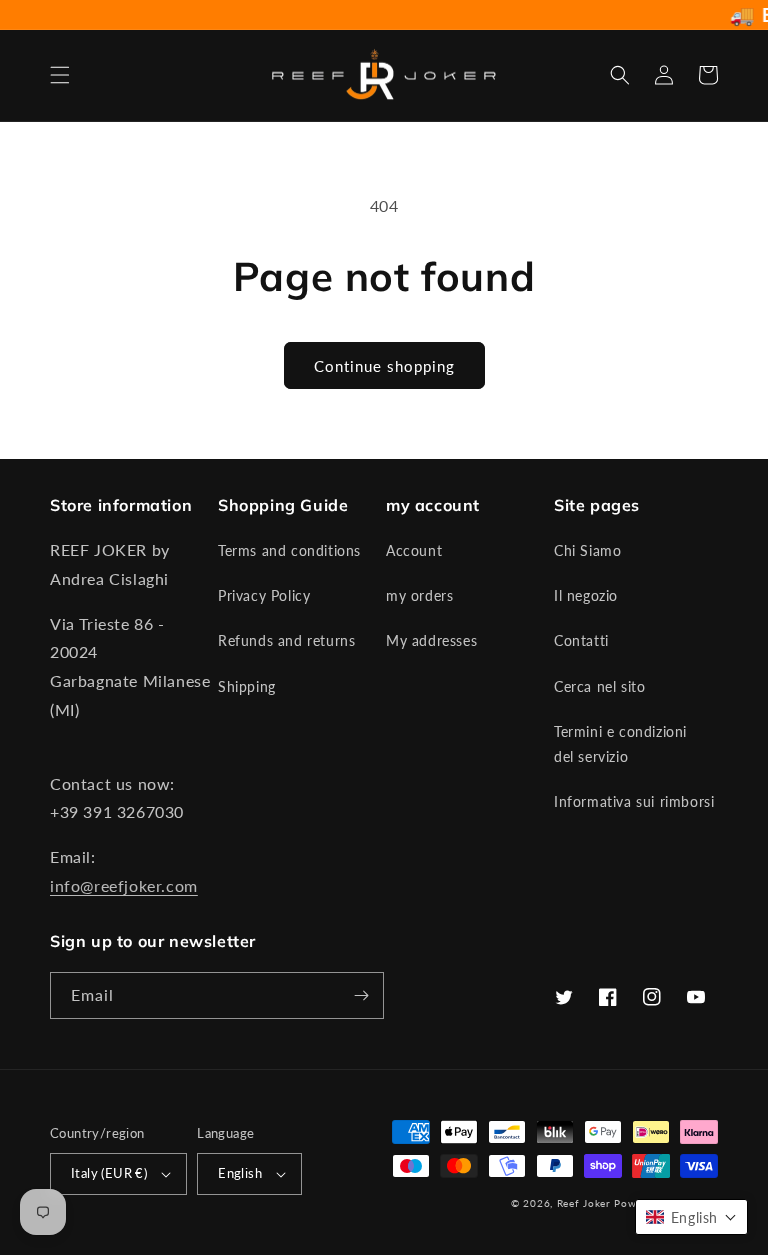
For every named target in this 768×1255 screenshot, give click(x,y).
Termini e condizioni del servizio (620, 744)
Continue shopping (384, 366)
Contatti (581, 640)
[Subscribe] (361, 995)
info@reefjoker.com (124, 885)
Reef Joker (584, 1203)
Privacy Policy (264, 595)
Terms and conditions (289, 550)
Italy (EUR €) (109, 1173)
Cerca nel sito (599, 686)
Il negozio (586, 595)
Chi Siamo (587, 550)
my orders (419, 595)
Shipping (247, 686)
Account (414, 550)
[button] (60, 75)
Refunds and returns (286, 640)
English (240, 1173)
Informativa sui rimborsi (634, 801)
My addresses (431, 640)
